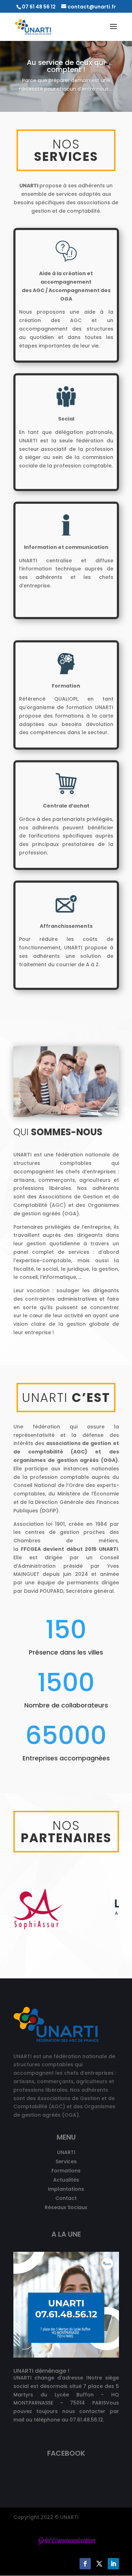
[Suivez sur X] (99, 2564)
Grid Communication (66, 2540)
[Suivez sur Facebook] (85, 2564)
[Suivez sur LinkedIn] (113, 2564)
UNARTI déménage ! (41, 2371)
